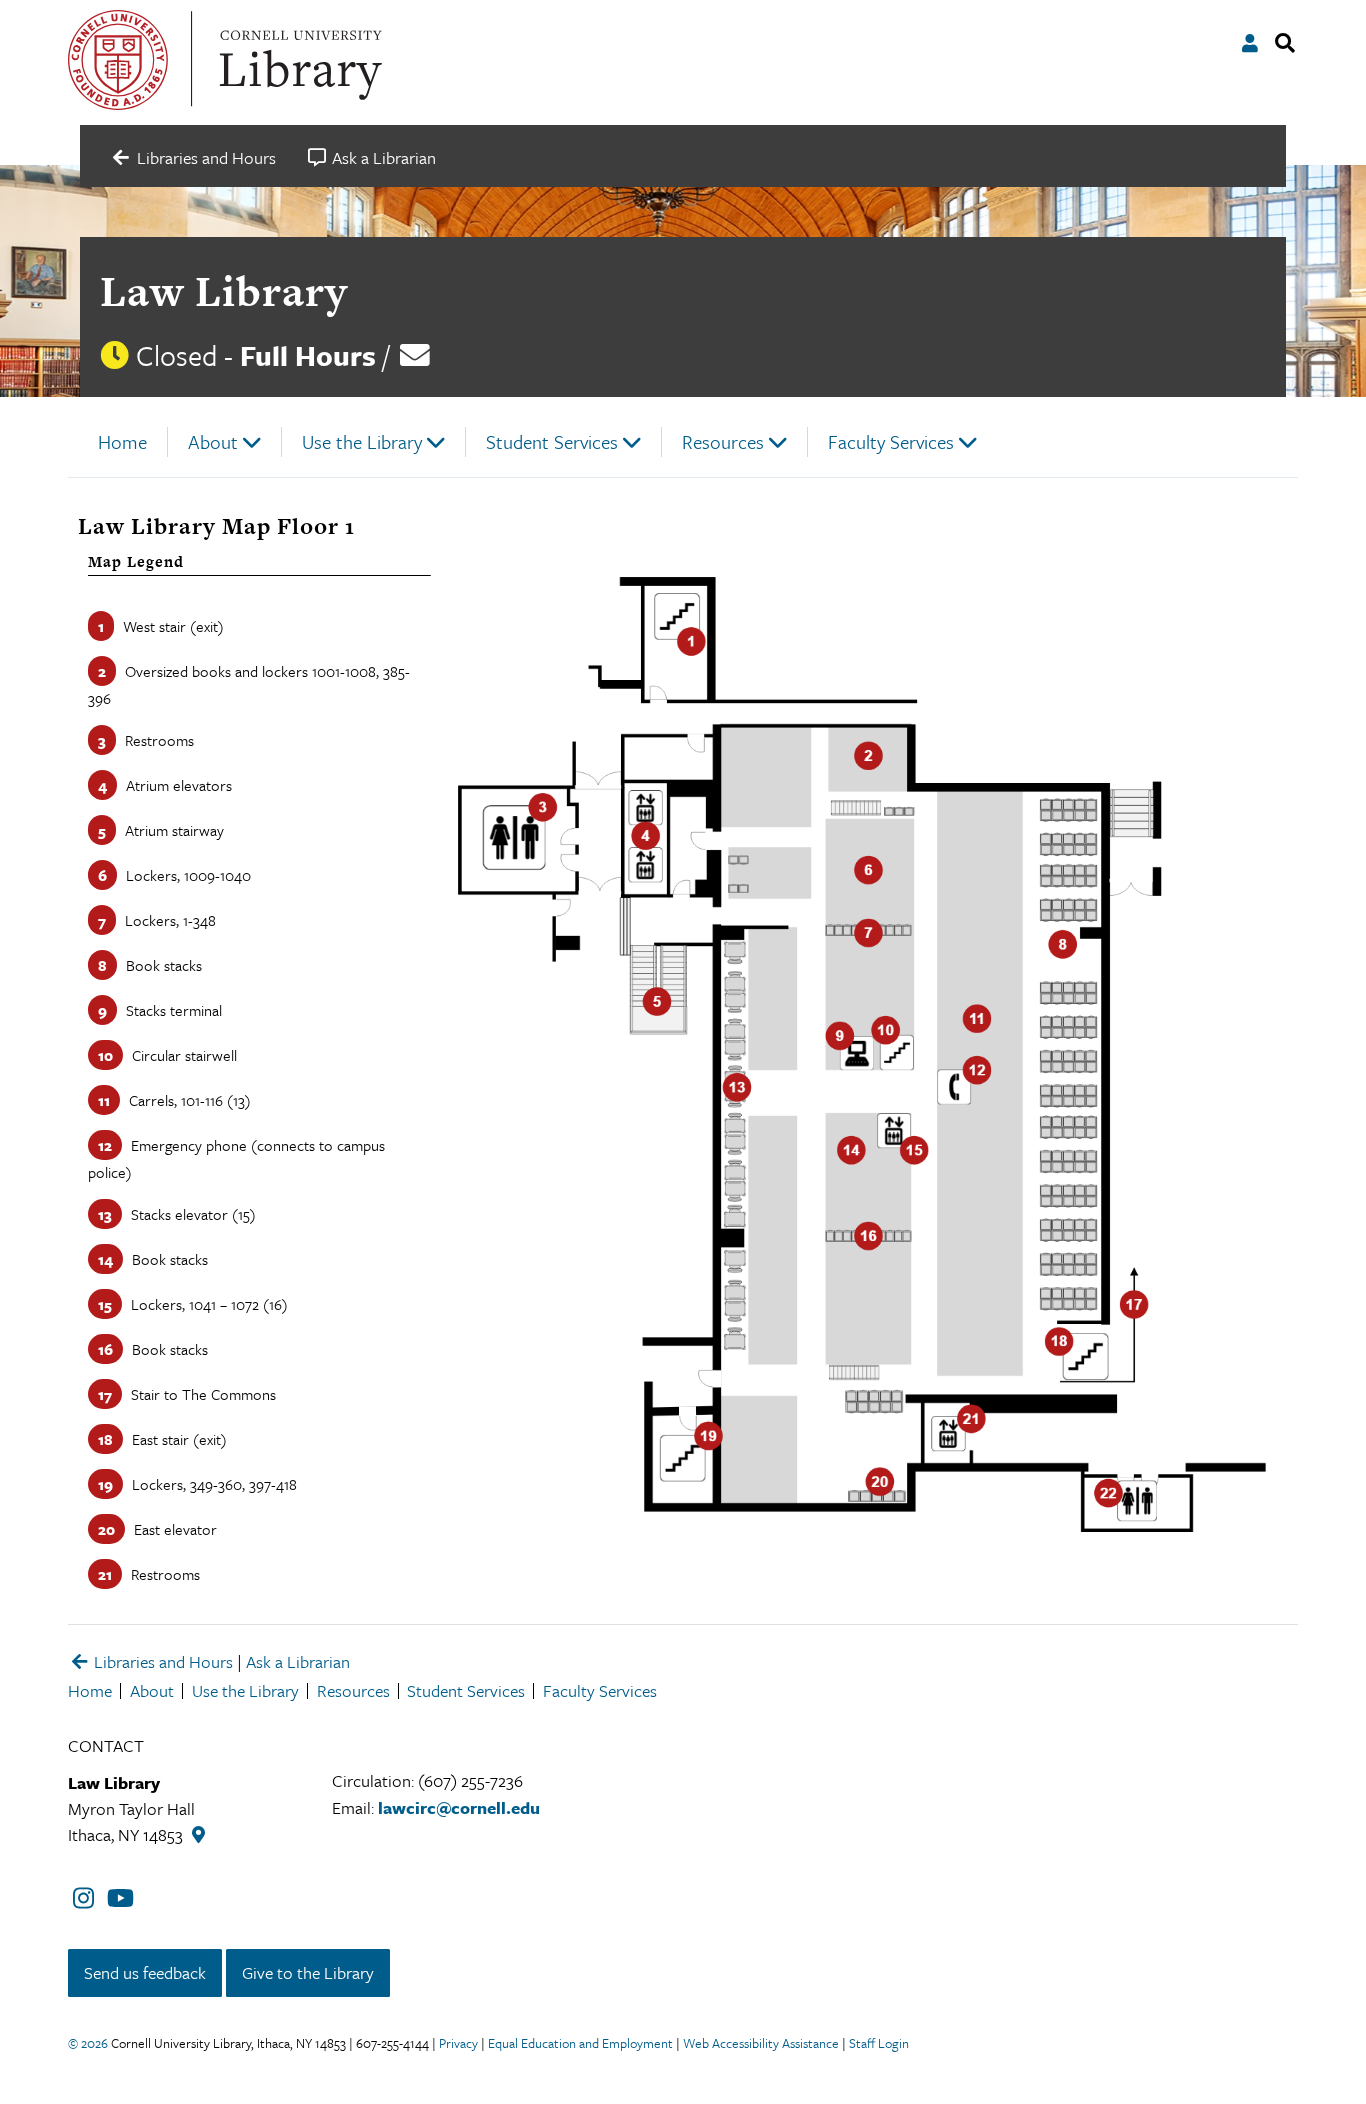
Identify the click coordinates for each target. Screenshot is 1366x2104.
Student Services (552, 441)
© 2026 (88, 2043)
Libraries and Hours (161, 1661)
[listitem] (675, 642)
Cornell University (118, 60)
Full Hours (308, 355)
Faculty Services (891, 441)
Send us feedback (145, 1972)
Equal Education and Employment (580, 2043)
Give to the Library (308, 1972)
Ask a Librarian (298, 1661)
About (213, 441)
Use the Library (362, 441)
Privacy (458, 2043)
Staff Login (879, 2043)
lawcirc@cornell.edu (459, 1807)
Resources (723, 441)
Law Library (224, 290)
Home (122, 441)
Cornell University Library (298, 60)
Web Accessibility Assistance (761, 2043)
